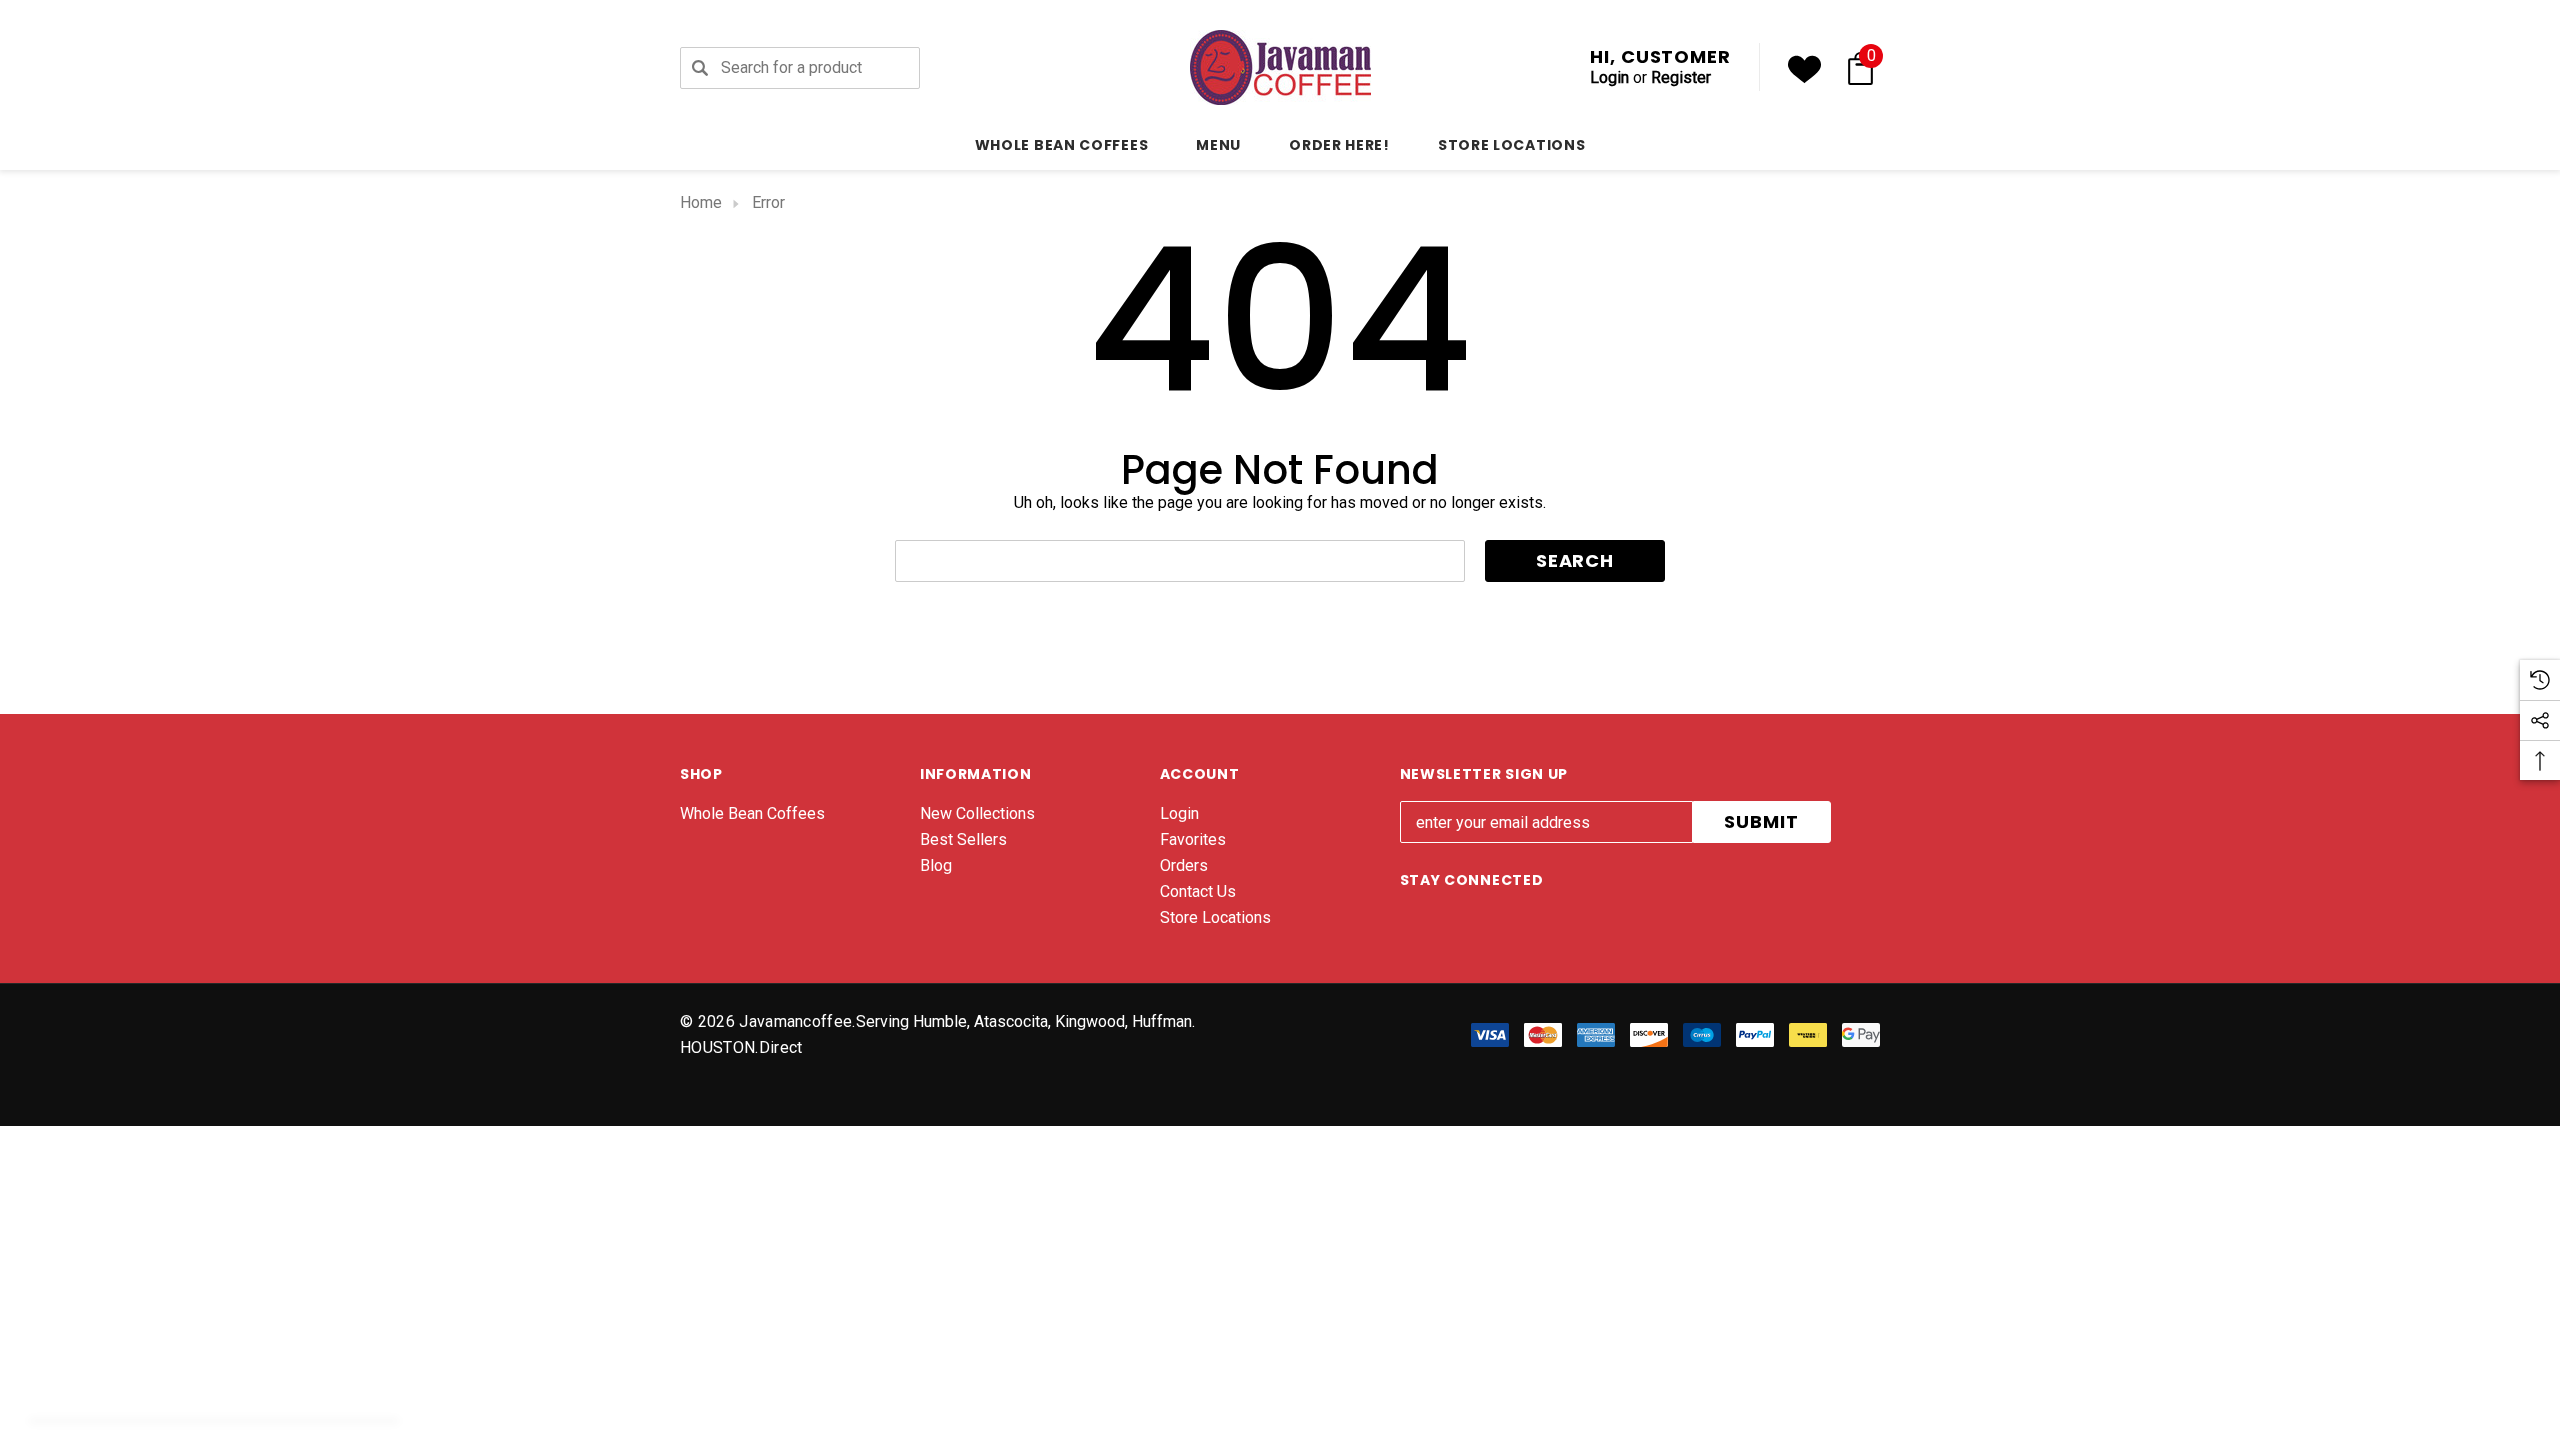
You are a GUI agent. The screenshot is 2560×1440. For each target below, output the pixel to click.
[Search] (700, 68)
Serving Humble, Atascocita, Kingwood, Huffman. (1025, 1021)
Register (1681, 77)
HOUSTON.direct (741, 1047)
